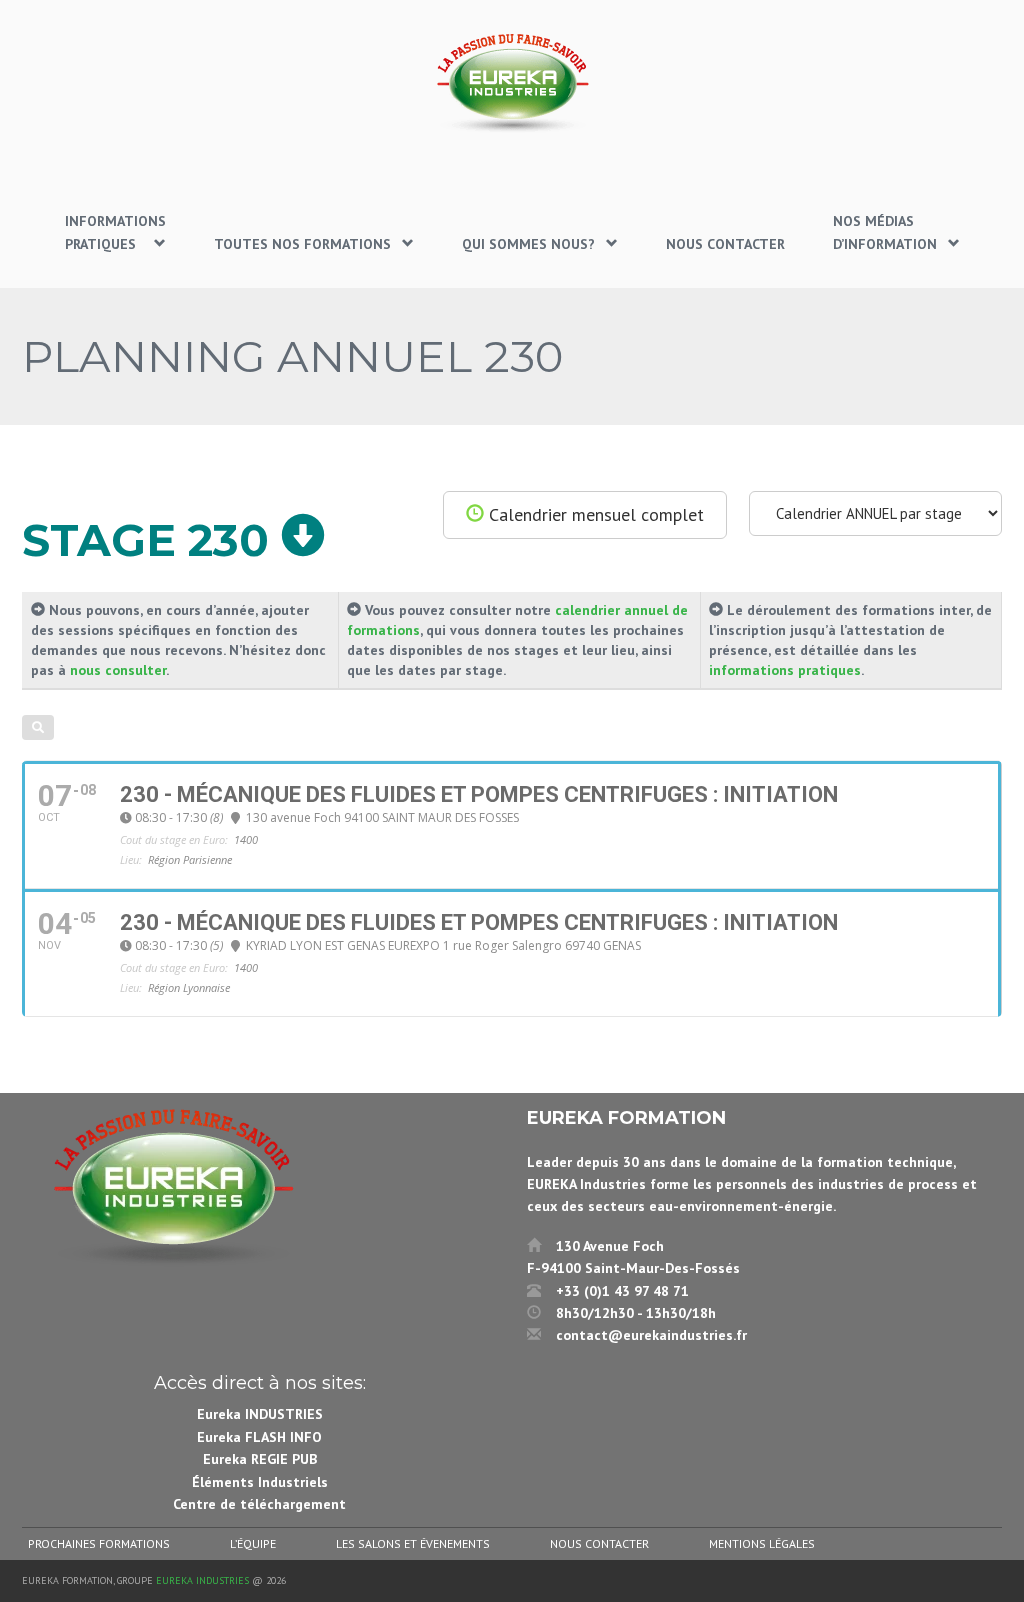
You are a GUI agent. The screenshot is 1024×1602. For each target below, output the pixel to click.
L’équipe (253, 1543)
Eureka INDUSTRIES (260, 1414)
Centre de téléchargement (259, 1504)
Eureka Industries (202, 1580)
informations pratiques (785, 670)
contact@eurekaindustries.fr (651, 1335)
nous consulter (118, 670)
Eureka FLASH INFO (259, 1437)
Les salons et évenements (413, 1543)
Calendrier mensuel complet (594, 514)
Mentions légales (762, 1543)
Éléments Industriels (260, 1482)
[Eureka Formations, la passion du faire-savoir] (512, 83)
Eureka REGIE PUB (260, 1459)
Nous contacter (599, 1543)
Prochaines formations (99, 1543)
